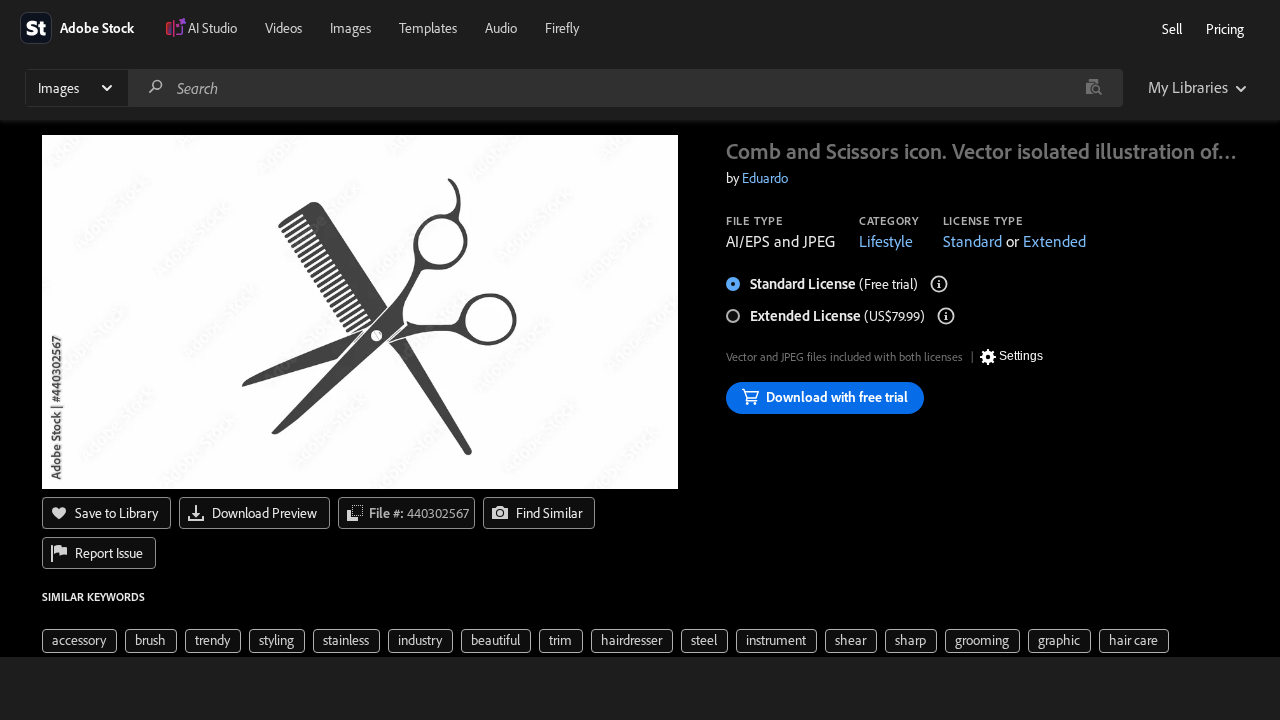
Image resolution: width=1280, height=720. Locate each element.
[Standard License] (939, 284)
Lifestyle (886, 241)
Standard (972, 241)
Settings (1021, 356)
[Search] (156, 87)
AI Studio (212, 28)
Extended (1054, 241)
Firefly (562, 28)
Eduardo (765, 178)
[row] (79, 641)
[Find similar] (1093, 88)
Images (350, 28)
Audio (501, 28)
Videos (283, 28)
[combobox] (625, 88)
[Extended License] (946, 316)
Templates (428, 28)
